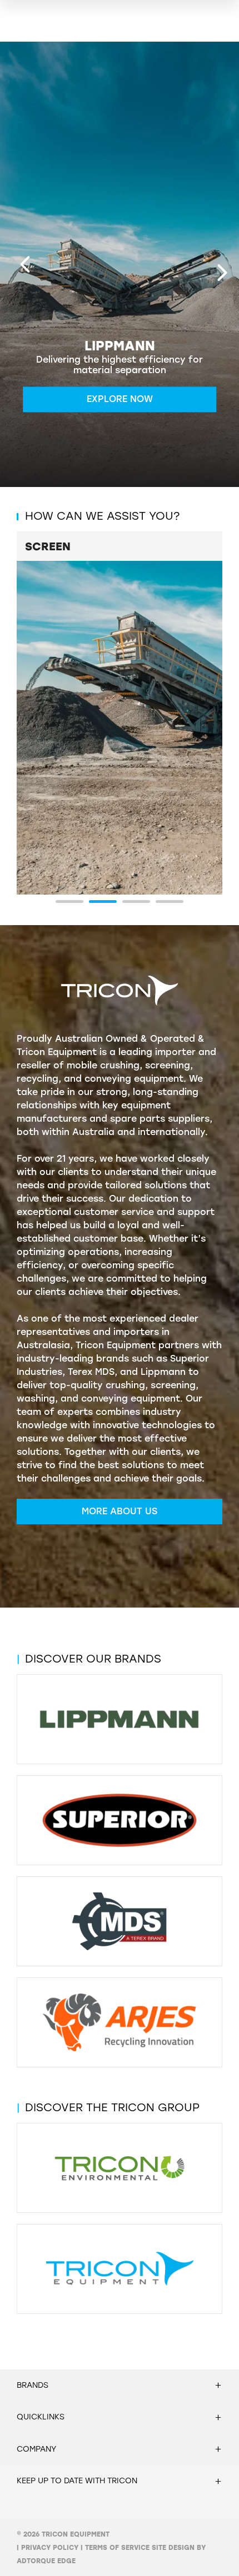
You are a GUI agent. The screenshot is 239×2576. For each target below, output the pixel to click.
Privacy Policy (50, 2548)
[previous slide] (25, 264)
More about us (120, 1511)
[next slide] (222, 273)
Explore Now (120, 400)
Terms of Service (117, 2548)
